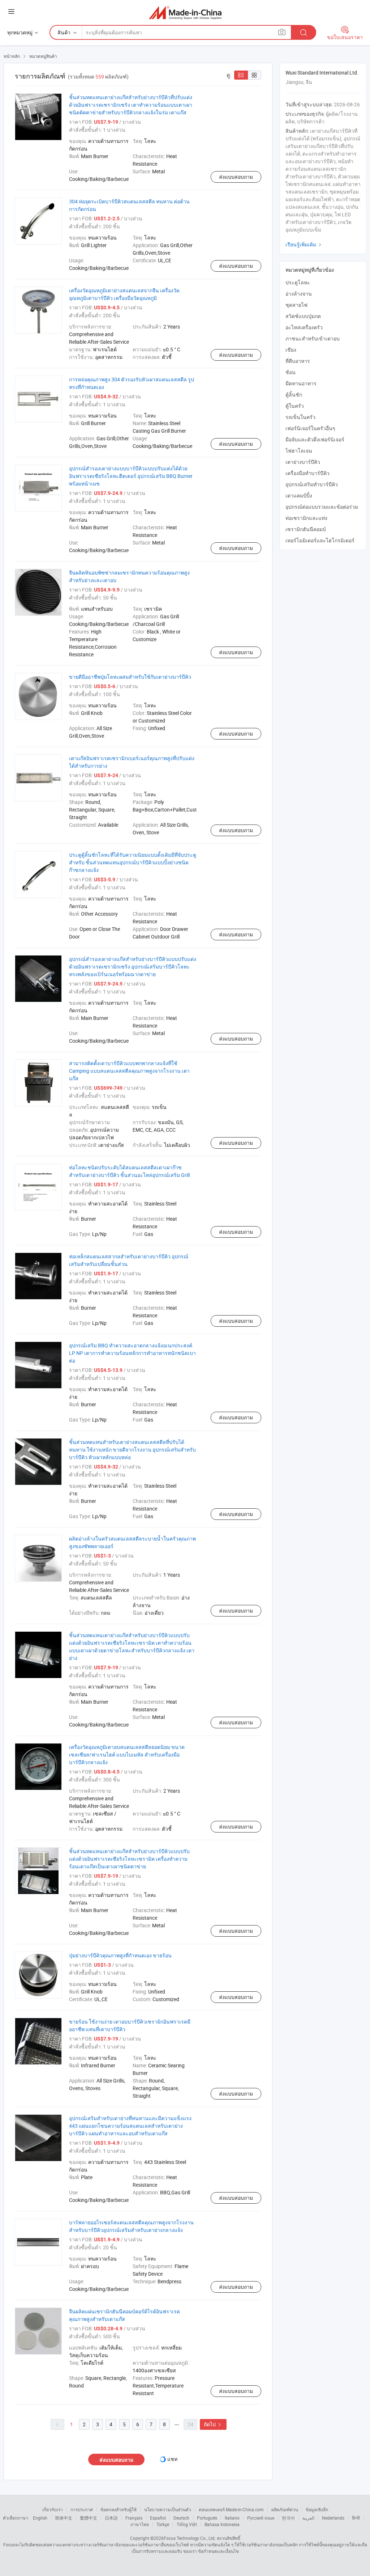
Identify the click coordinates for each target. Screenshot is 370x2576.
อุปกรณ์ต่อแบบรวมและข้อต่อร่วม (322, 507)
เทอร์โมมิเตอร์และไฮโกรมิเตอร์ (320, 540)
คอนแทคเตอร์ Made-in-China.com (231, 2509)
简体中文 (64, 2518)
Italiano (232, 2518)
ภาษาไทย (140, 2524)
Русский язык (261, 2518)
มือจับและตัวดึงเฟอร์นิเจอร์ (315, 439)
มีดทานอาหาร (301, 383)
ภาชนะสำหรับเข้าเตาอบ (313, 338)
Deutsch (181, 2518)
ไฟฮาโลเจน (299, 451)
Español (158, 2518)
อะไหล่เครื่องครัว (304, 327)
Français (134, 2518)
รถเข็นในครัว (300, 417)
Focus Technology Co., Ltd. (190, 2538)
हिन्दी (356, 2518)
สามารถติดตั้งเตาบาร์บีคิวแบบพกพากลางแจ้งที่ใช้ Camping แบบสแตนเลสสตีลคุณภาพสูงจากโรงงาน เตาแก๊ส (129, 1071)
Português (207, 2518)
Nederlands (333, 2518)
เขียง (291, 350)
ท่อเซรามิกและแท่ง (306, 518)
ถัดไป (213, 2424)
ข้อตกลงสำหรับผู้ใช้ (119, 2509)
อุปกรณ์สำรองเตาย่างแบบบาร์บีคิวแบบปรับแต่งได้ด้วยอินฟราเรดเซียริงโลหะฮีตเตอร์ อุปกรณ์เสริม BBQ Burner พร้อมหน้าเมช (131, 476)
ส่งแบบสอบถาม (236, 177)
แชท (172, 2459)
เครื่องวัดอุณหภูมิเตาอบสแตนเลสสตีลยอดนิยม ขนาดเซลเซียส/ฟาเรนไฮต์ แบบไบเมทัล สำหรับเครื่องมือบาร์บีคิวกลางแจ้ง (127, 1755)
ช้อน (291, 372)
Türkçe (163, 2524)
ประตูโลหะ (298, 282)
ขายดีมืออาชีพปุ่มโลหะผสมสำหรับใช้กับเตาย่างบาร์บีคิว (130, 677)
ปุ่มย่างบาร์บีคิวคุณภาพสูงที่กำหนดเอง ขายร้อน (120, 1955)
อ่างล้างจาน (299, 294)
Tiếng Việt (187, 2524)
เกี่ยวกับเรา (53, 2509)
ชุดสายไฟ (296, 305)
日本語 (111, 2518)
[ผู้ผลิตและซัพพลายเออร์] (185, 12)
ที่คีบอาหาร (298, 361)
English (40, 2518)
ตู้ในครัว (295, 406)
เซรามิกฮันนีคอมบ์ (306, 529)
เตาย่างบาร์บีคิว (303, 462)
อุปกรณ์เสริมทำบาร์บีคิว (312, 484)
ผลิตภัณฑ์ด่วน (285, 2509)
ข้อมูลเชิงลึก (317, 2509)
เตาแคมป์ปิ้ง (299, 495)
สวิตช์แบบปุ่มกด (303, 316)
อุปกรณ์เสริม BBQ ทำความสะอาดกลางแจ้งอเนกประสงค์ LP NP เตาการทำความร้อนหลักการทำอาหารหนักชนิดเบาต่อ (132, 1353)
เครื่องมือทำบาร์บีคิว (307, 473)
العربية (308, 2518)
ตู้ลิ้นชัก (294, 395)
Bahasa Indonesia (222, 2524)
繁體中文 (89, 2518)
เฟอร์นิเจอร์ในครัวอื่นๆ (310, 428)
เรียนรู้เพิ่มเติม (304, 244)
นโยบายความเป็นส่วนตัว (168, 2509)
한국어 (288, 2518)
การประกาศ (82, 2509)
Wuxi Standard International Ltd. (322, 73)
